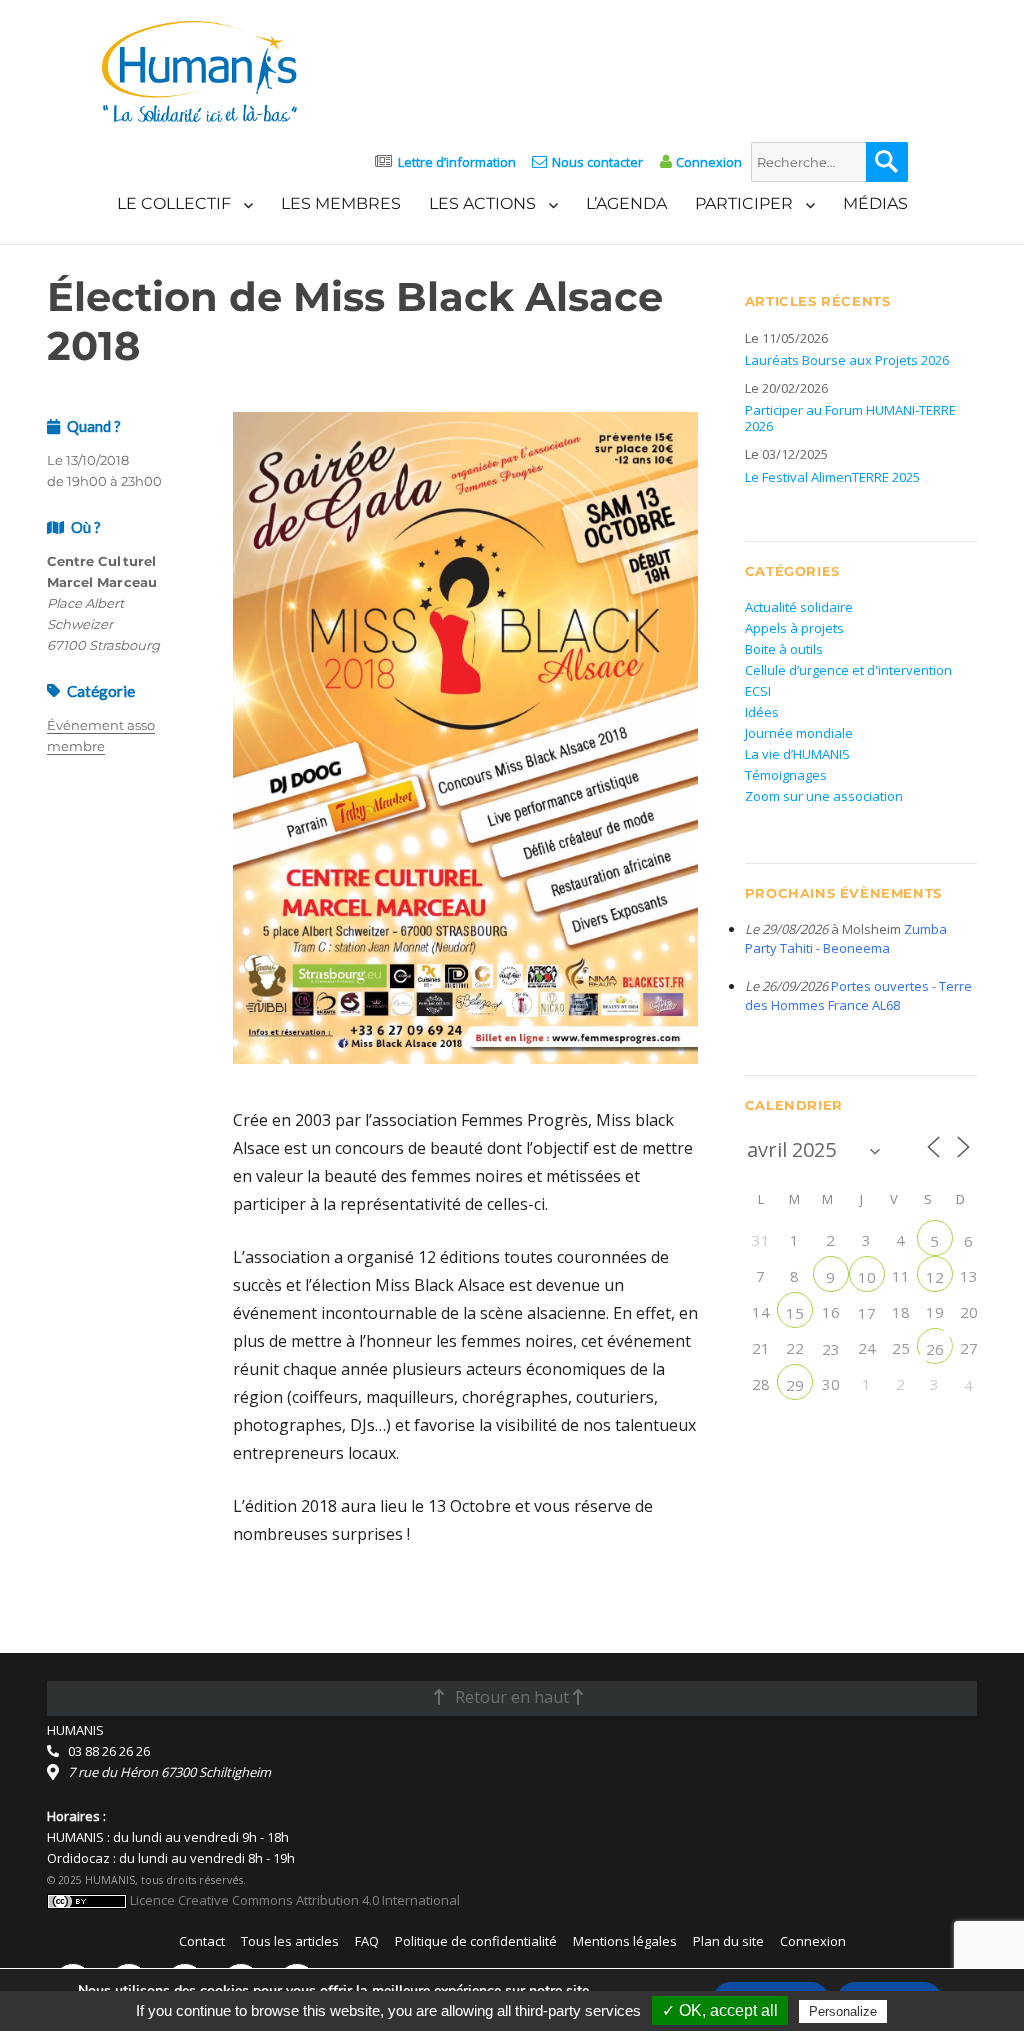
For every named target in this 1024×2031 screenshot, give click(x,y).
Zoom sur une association (824, 796)
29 (795, 1385)
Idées (762, 712)
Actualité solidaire (799, 607)
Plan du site (728, 1941)
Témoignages (786, 775)
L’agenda (626, 203)
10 (867, 1277)
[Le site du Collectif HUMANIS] (199, 70)
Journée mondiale (799, 733)
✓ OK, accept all (720, 2010)
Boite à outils (784, 649)
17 (867, 1313)
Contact (202, 1941)
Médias (875, 203)
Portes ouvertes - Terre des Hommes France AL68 (858, 995)
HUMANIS (75, 1730)
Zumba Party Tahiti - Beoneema (846, 938)
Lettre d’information (456, 162)
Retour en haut (512, 1697)
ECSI (758, 691)
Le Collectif (174, 203)
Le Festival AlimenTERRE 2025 (832, 477)
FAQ (367, 1941)
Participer (744, 203)
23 (831, 1349)
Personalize (843, 2011)
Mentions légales (625, 1941)
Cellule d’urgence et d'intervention (848, 670)
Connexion (709, 162)
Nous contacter (597, 162)
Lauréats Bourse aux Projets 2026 (847, 360)
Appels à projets (794, 628)
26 (935, 1349)
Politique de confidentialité (476, 1941)
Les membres (341, 203)
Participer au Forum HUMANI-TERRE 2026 (850, 418)
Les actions (482, 203)
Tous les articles (290, 1941)
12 (935, 1277)
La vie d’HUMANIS (797, 754)
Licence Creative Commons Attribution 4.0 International (293, 1900)
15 (795, 1313)
